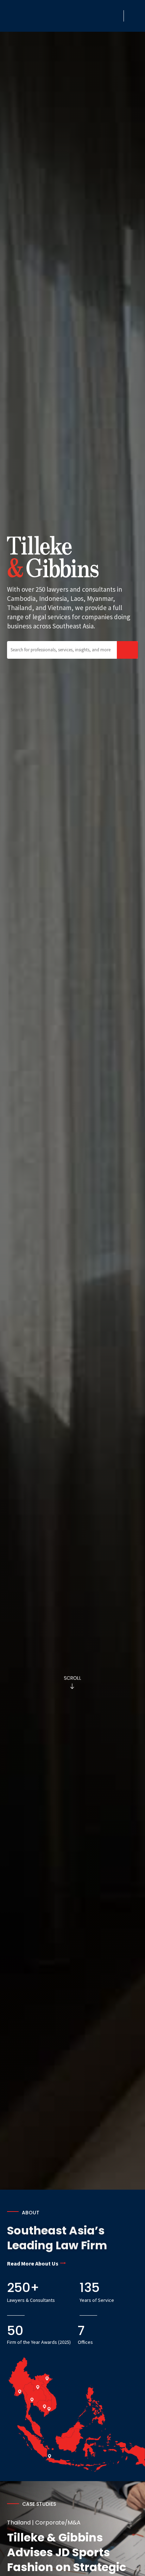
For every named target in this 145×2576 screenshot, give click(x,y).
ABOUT (31, 2213)
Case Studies (39, 2504)
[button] (116, 16)
